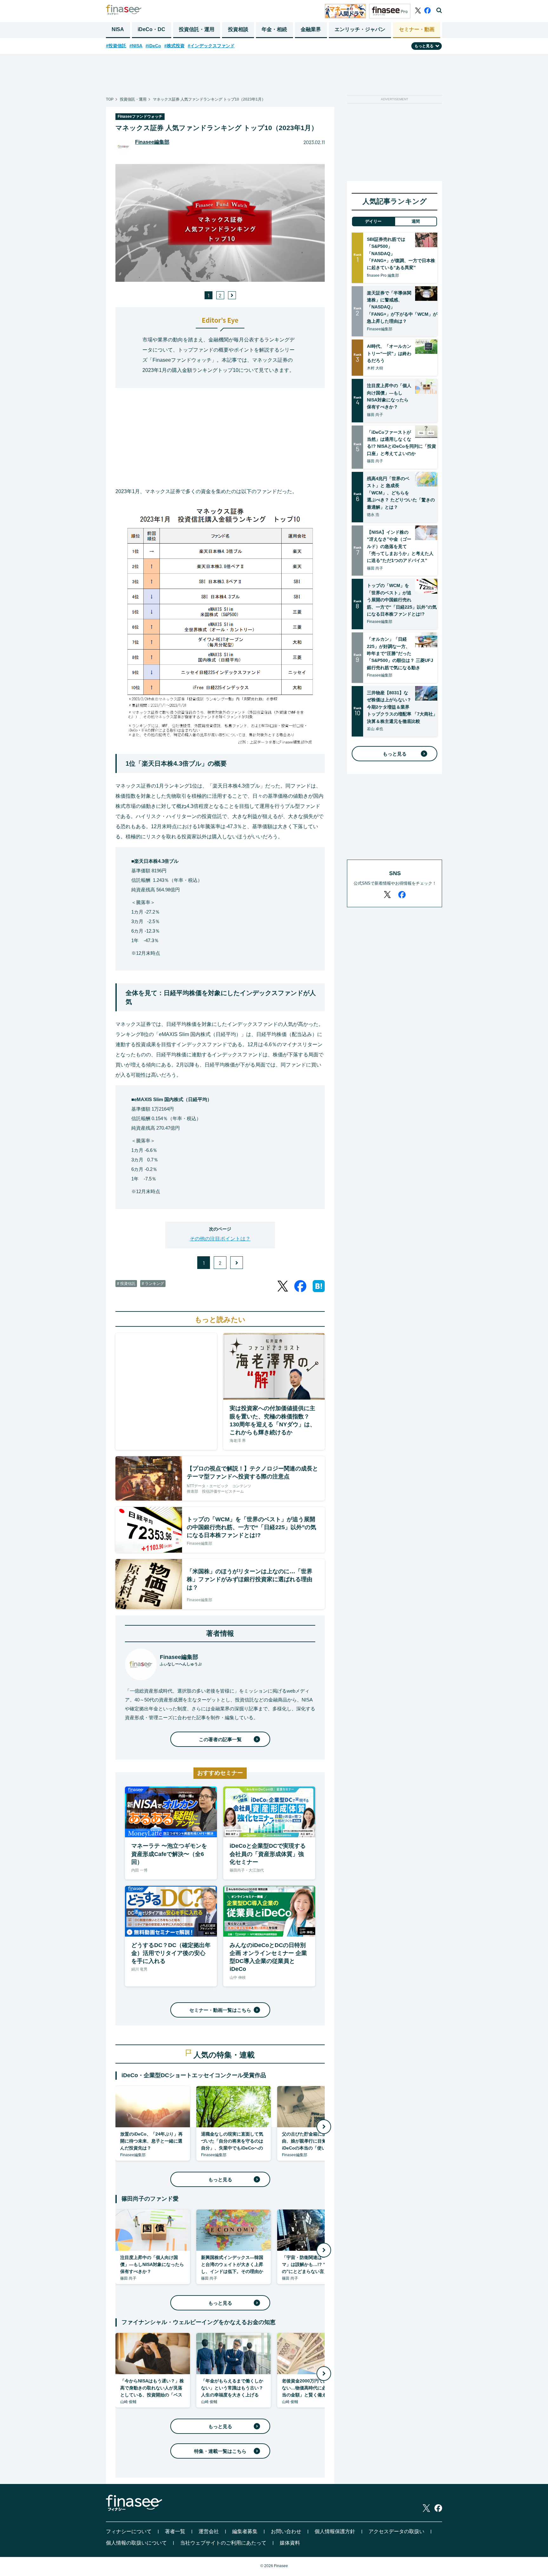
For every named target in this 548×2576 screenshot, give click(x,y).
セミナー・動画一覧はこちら (220, 2010)
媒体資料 (290, 2543)
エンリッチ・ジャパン (360, 29)
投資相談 (238, 29)
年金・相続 (274, 29)
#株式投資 (174, 46)
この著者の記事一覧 (220, 1739)
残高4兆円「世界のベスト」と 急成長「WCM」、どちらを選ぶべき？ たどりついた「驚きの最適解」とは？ (401, 493)
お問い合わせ (286, 2531)
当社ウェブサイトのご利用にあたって (223, 2543)
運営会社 (209, 2531)
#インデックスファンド (211, 46)
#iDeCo (153, 46)
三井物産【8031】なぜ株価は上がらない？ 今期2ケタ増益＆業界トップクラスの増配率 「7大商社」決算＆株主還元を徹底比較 (402, 707)
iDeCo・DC (151, 29)
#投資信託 (116, 46)
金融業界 (311, 29)
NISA (118, 29)
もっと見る (220, 2180)
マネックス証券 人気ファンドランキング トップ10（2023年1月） (209, 99)
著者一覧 (175, 2531)
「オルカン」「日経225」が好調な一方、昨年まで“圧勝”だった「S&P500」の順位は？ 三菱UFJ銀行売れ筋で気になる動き (400, 653)
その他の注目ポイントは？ (220, 1239)
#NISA (136, 46)
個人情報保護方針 (335, 2531)
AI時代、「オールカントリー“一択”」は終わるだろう (389, 353)
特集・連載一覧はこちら (220, 2451)
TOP (110, 99)
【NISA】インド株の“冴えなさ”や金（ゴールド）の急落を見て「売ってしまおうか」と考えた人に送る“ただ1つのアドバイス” (400, 546)
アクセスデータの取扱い (396, 2531)
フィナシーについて (129, 2531)
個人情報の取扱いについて (136, 2543)
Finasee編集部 (152, 142)
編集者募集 (245, 2531)
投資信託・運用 (197, 29)
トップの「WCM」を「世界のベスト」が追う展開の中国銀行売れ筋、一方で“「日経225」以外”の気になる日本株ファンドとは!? (402, 600)
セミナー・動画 (417, 29)
